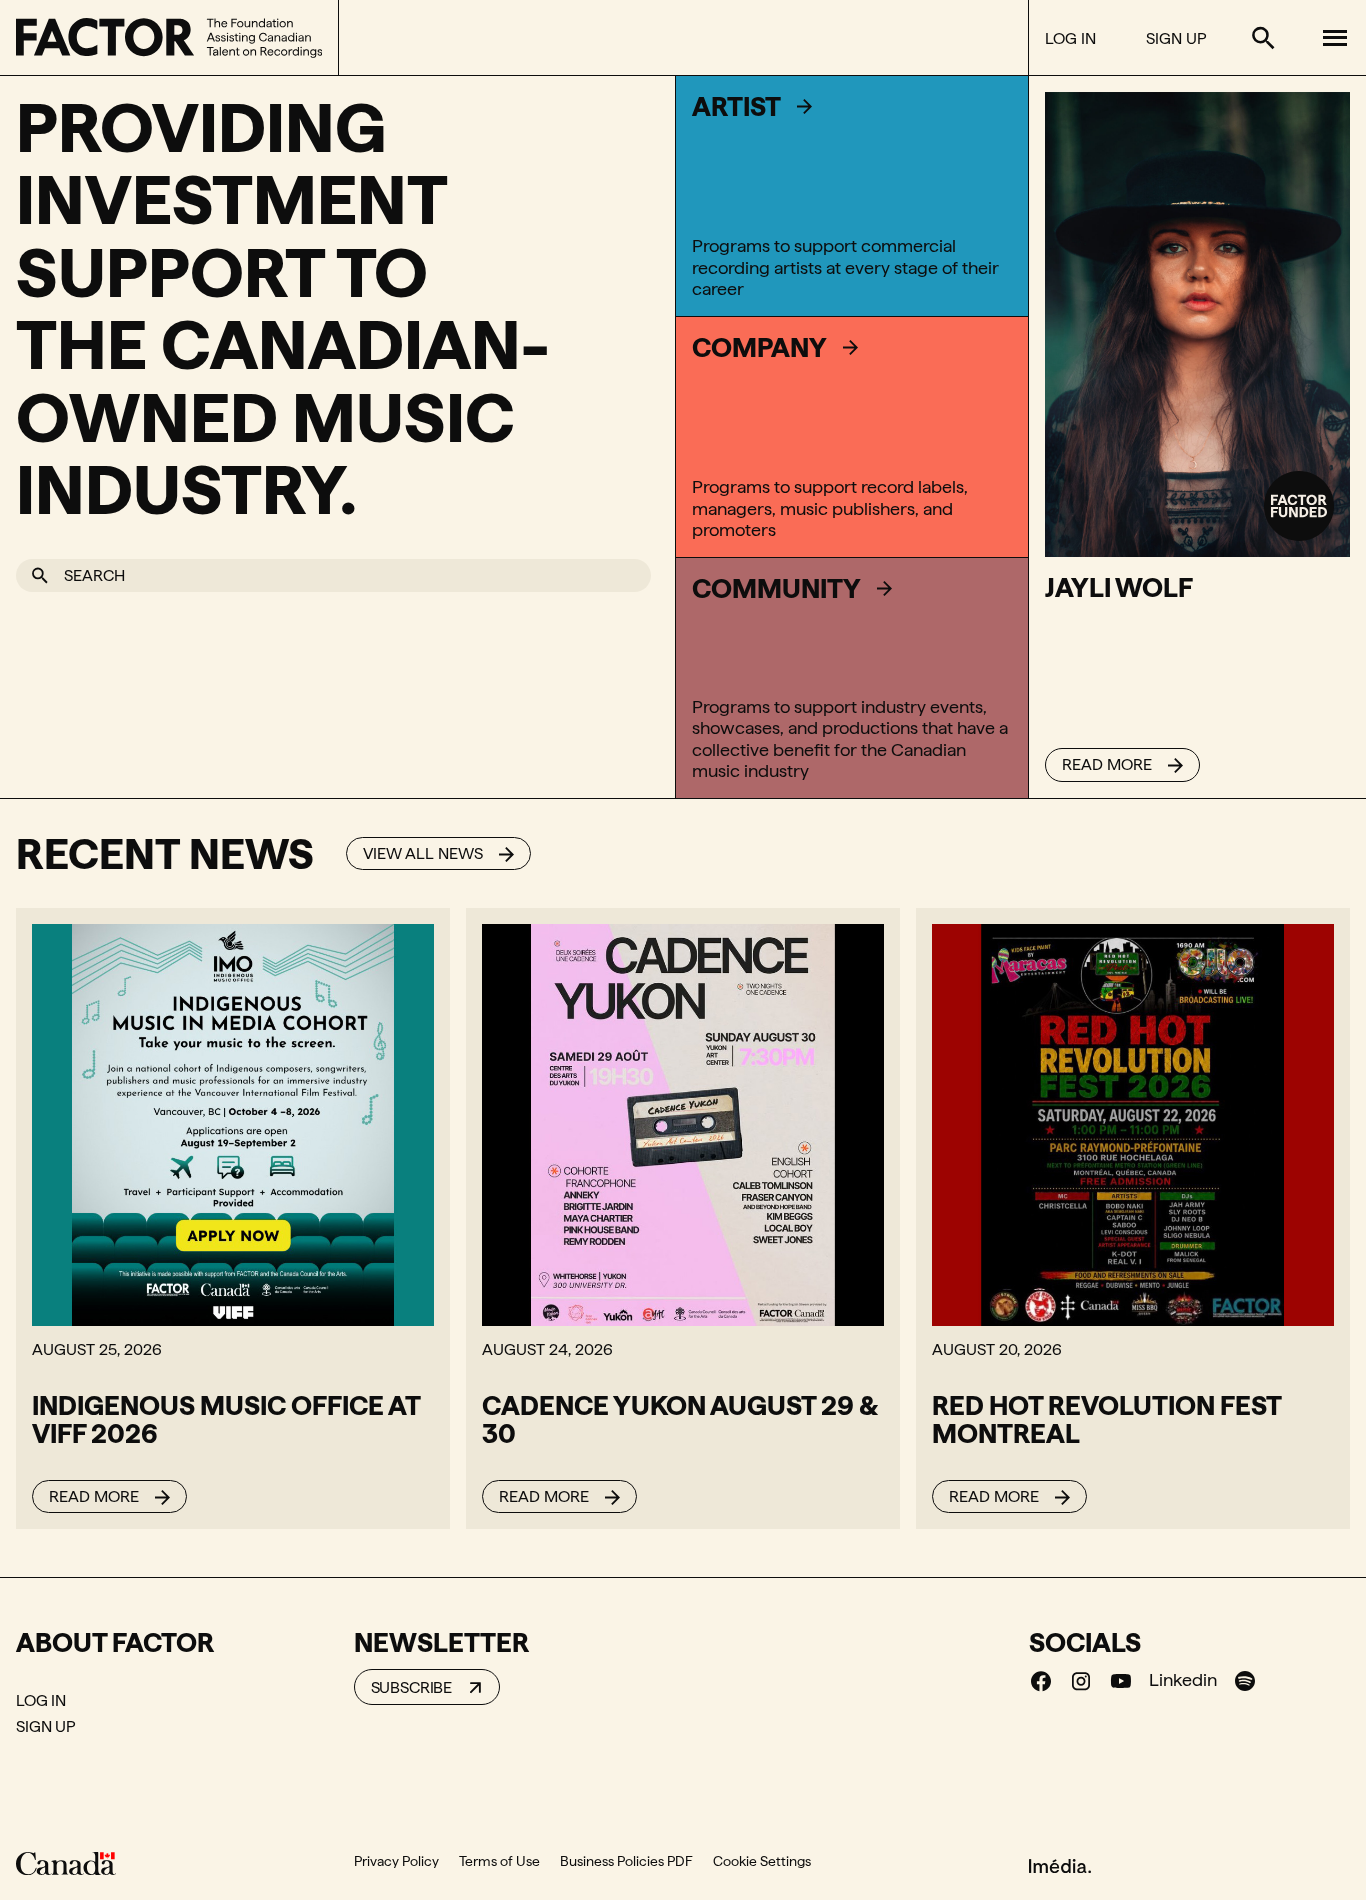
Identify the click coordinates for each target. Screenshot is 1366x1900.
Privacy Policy (396, 1861)
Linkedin (1183, 1679)
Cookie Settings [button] (762, 1861)
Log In (1070, 38)
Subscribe (412, 1687)
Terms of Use (499, 1861)
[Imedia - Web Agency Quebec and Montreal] (1060, 1864)
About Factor (115, 1642)
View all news (423, 853)
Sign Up (1176, 38)
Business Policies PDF (626, 1861)
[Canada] (66, 1863)
